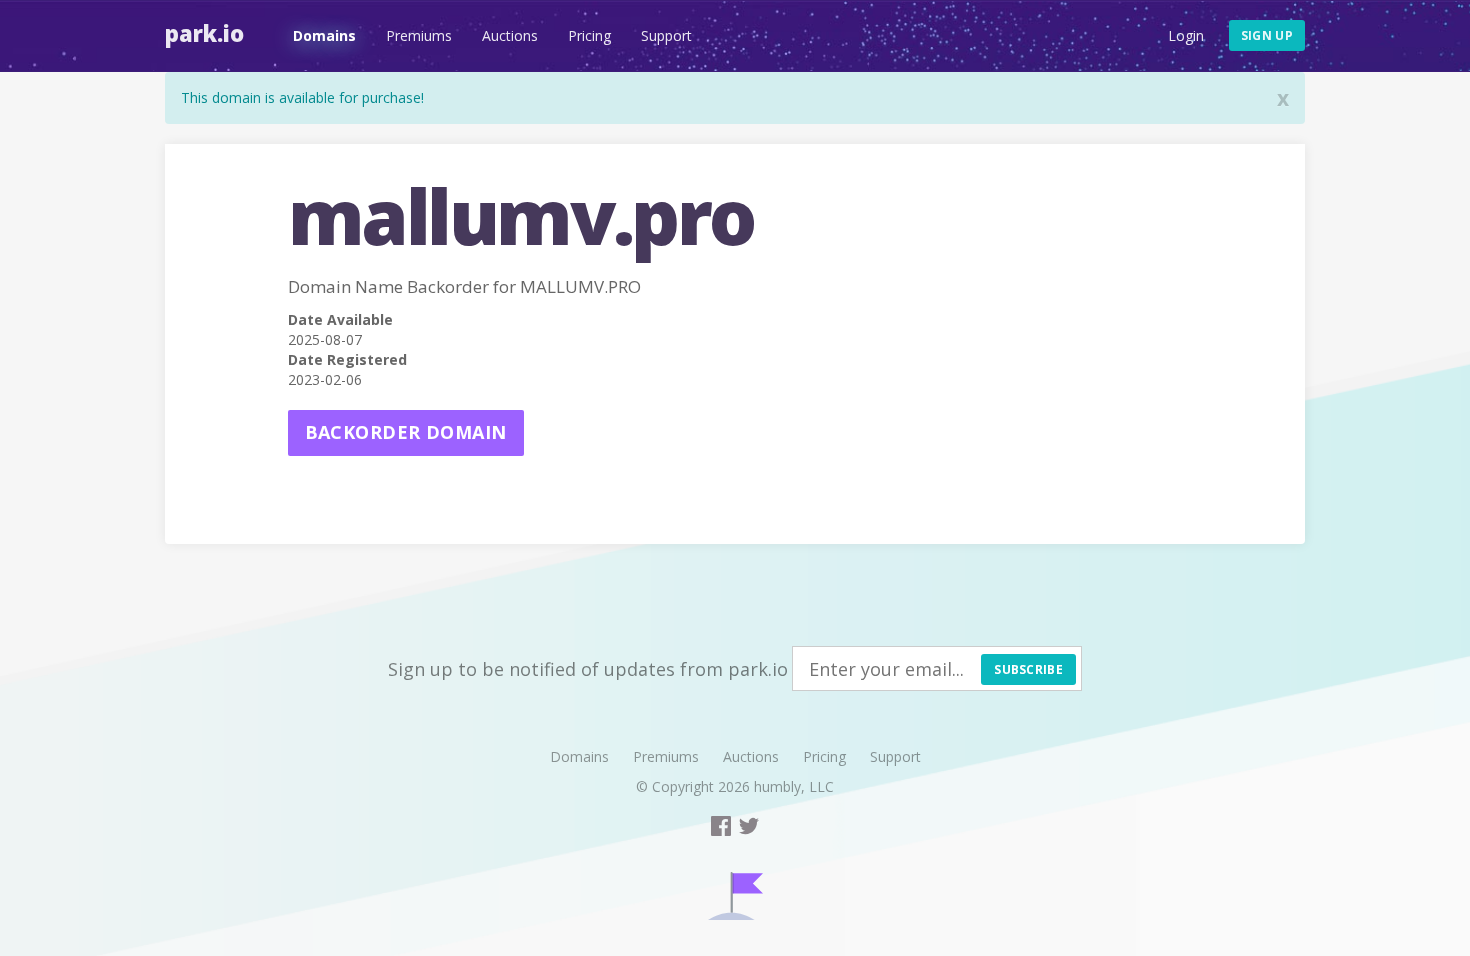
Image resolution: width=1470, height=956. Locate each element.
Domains (324, 35)
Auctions (510, 35)
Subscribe (1028, 669)
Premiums (419, 35)
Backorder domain (406, 432)
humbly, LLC (794, 786)
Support (666, 35)
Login (1186, 35)
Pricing (589, 35)
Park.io (204, 33)
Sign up (1267, 35)
